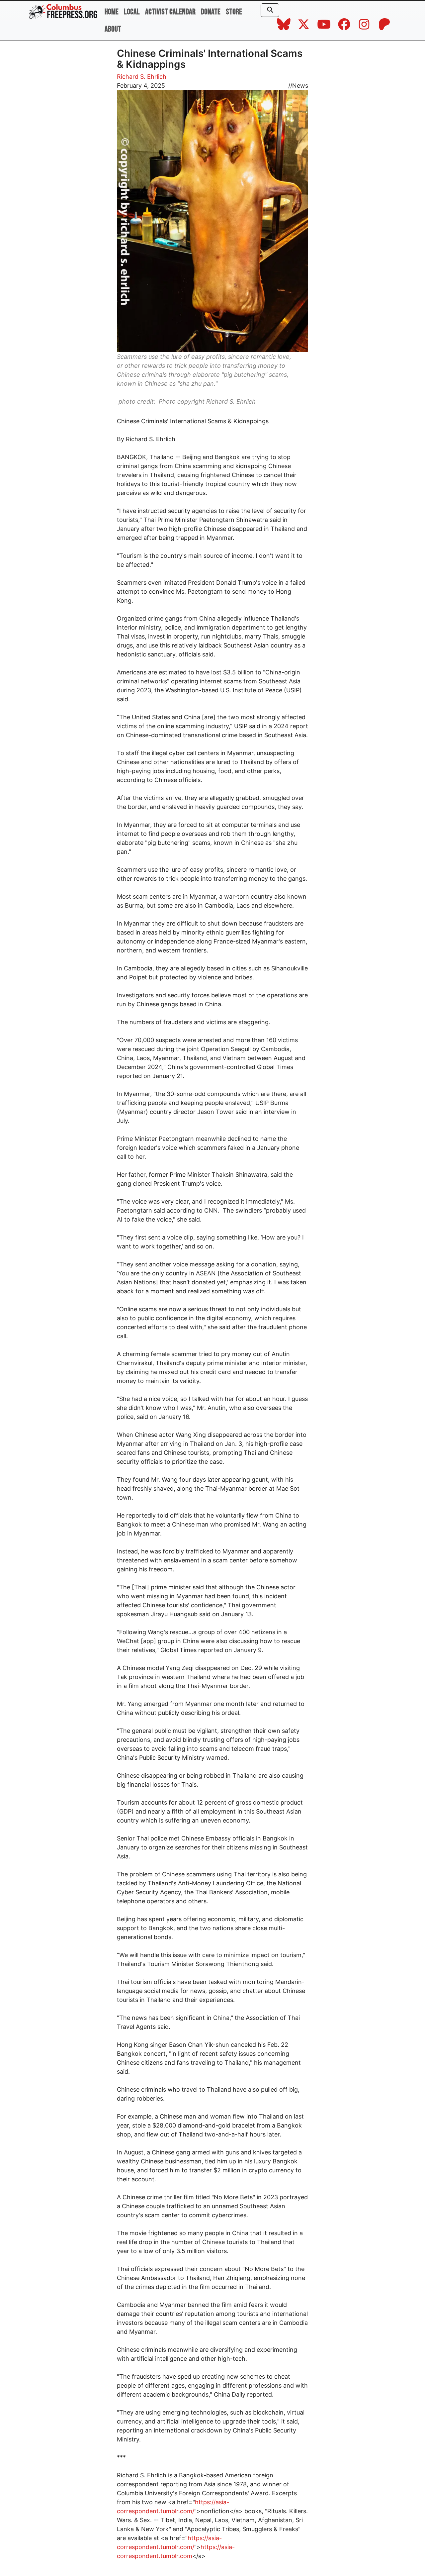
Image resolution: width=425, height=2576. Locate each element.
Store (234, 12)
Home (112, 12)
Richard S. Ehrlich (142, 77)
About (113, 29)
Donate (211, 12)
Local (132, 12)
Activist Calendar (170, 12)
